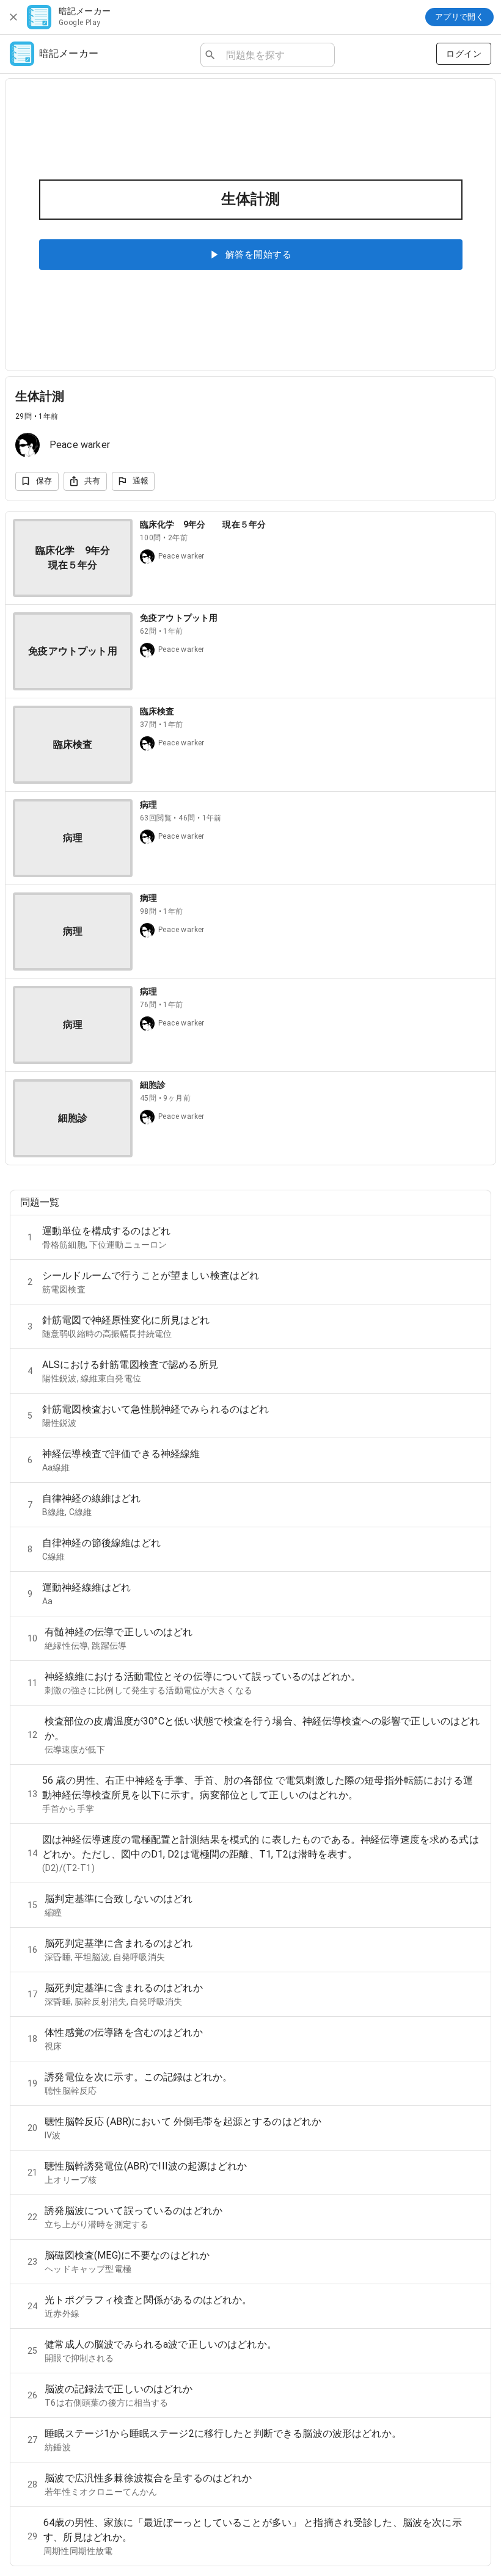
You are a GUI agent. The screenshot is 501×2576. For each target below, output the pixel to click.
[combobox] (275, 55)
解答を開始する (258, 255)
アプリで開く (459, 17)
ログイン (464, 54)
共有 (93, 481)
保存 (44, 481)
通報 (141, 481)
